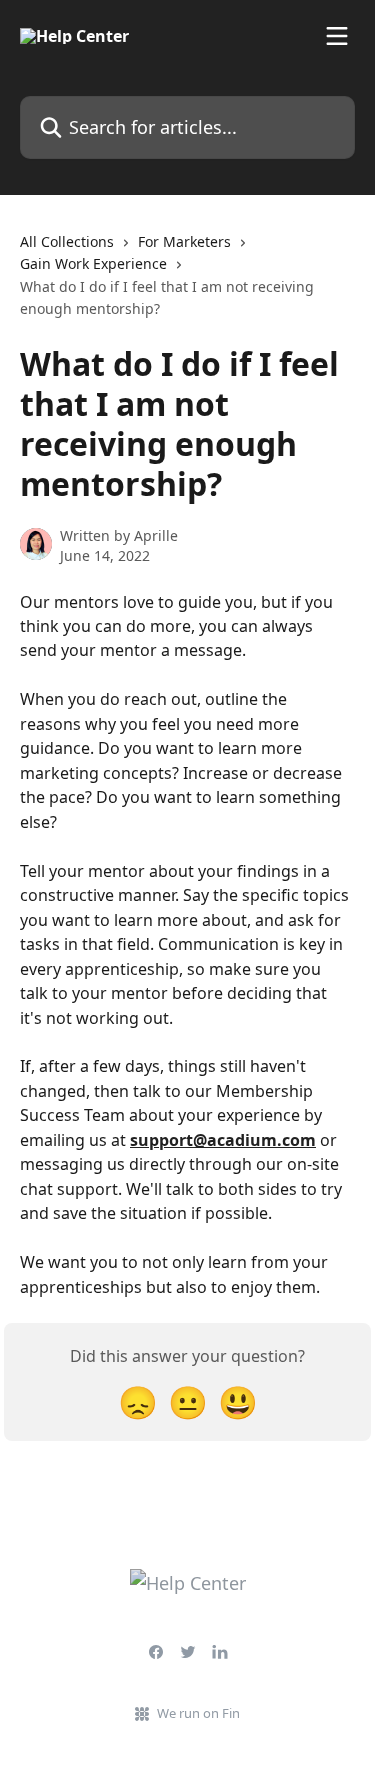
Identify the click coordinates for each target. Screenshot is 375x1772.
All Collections (67, 241)
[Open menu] (337, 36)
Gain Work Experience (93, 263)
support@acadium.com (223, 1140)
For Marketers (184, 241)
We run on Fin (198, 1713)
